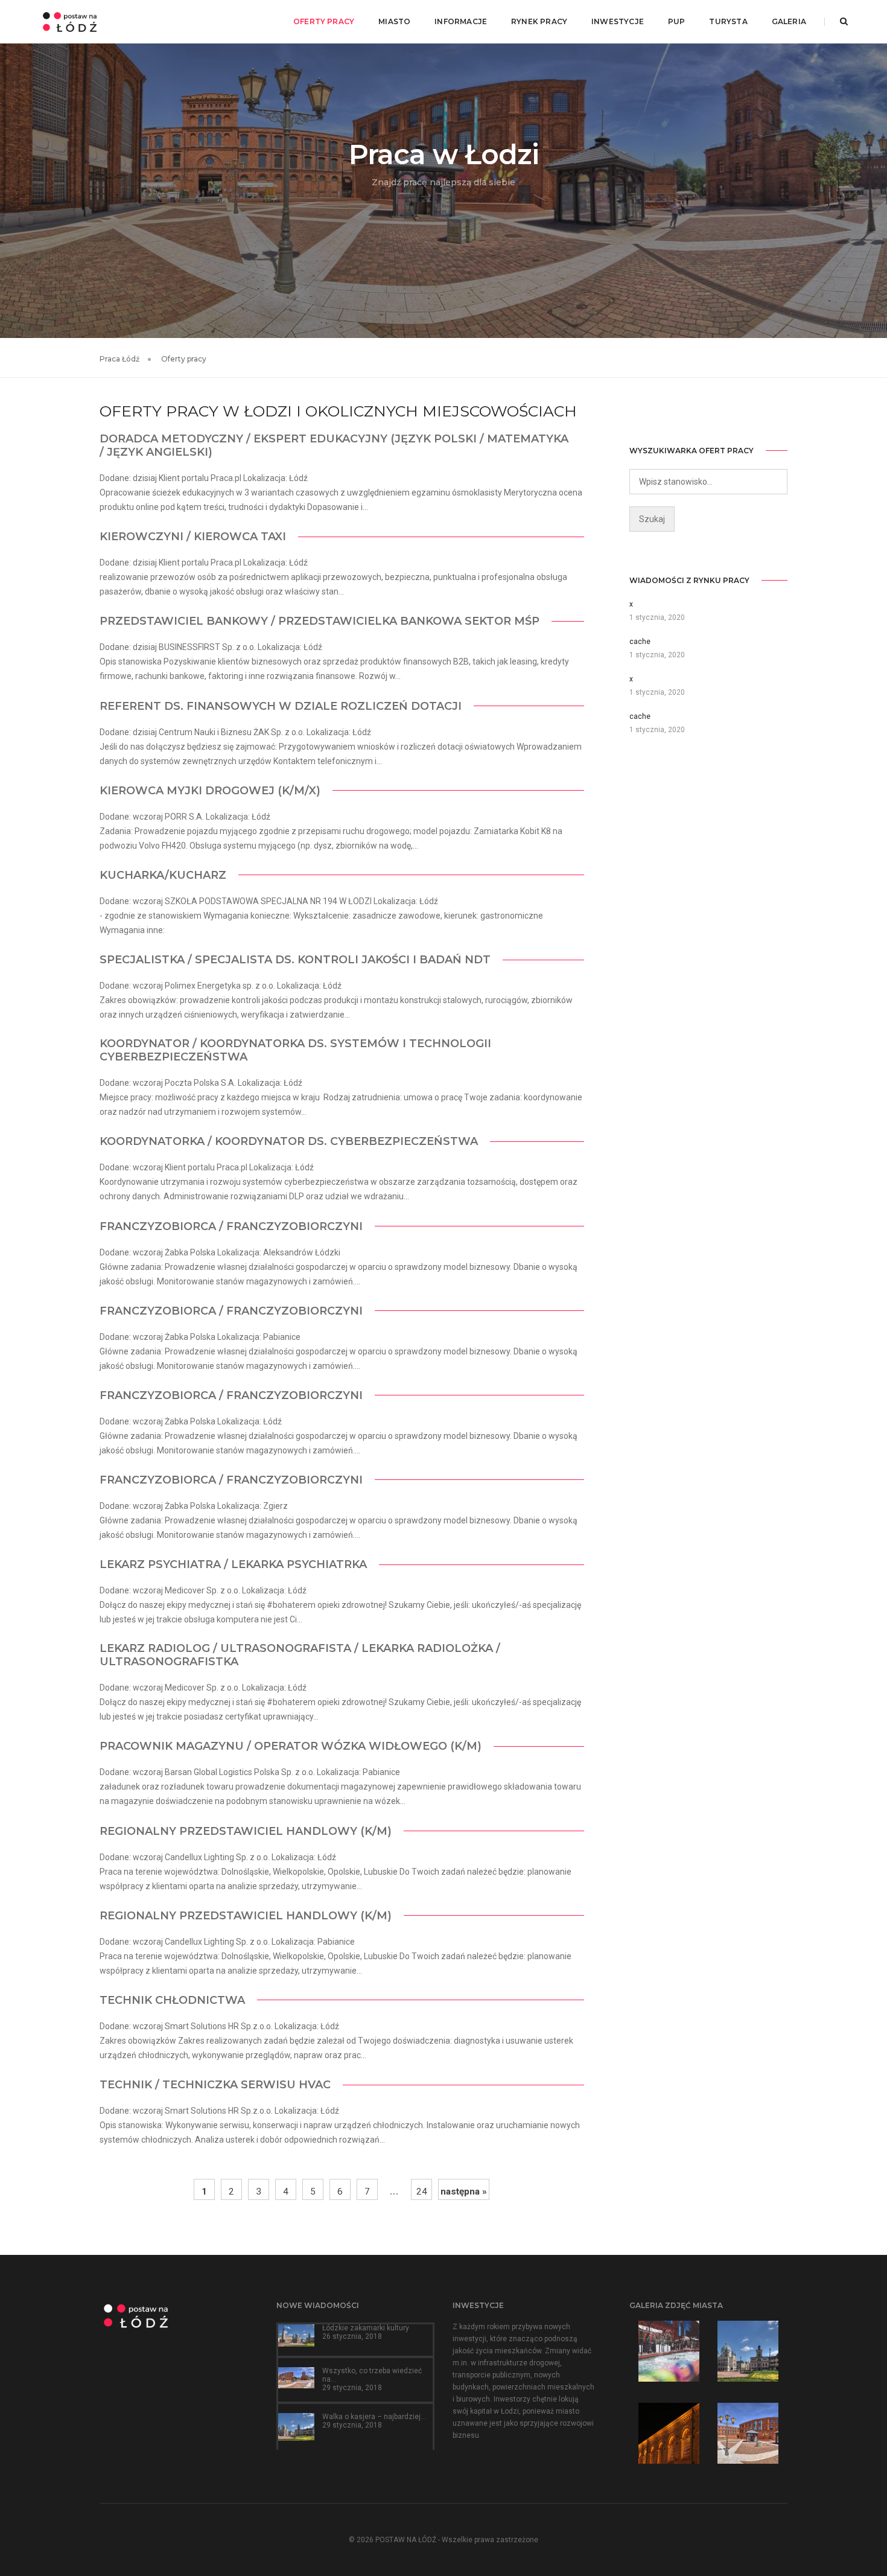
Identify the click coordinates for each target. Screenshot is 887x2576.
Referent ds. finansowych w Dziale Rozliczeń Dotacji (281, 706)
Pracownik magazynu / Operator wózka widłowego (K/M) (291, 1746)
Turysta (728, 21)
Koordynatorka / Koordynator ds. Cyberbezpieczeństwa (289, 1141)
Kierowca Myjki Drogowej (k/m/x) (210, 791)
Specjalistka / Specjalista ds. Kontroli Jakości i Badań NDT (295, 960)
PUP (677, 21)
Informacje (461, 21)
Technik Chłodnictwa (172, 2000)
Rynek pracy (539, 21)
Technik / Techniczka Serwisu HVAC (215, 2085)
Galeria (789, 21)
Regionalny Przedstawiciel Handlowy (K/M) (246, 1831)
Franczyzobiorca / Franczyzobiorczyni (231, 1226)
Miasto (394, 21)
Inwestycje (618, 21)
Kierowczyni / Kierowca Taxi (193, 537)
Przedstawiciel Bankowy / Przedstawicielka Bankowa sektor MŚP (320, 621)
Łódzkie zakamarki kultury (366, 2328)
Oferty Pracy (324, 21)
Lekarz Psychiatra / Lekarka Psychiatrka (233, 1564)
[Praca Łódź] (70, 21)
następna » (464, 2192)
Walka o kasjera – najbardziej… (374, 2417)
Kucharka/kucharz (163, 875)
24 (422, 2192)
